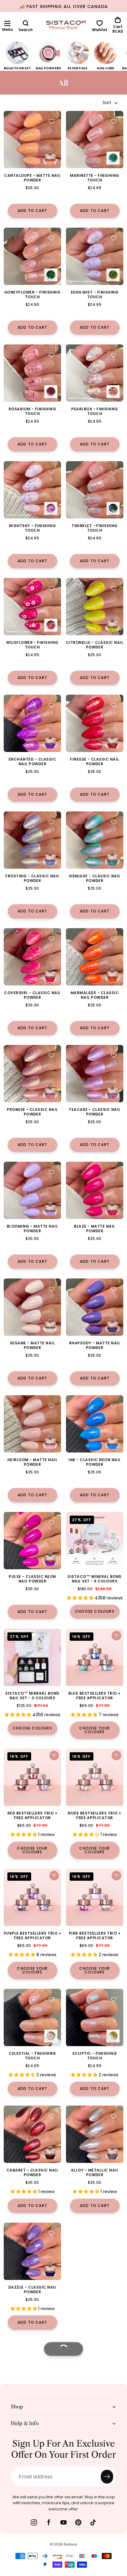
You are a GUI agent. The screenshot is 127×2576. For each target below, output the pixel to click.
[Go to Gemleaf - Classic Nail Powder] (95, 840)
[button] (7, 23)
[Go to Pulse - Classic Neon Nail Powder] (32, 1541)
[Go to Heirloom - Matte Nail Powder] (32, 1424)
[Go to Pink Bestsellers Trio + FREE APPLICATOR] (95, 1897)
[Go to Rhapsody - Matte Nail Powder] (95, 1307)
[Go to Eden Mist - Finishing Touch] (95, 256)
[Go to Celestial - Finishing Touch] (32, 2017)
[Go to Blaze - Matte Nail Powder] (95, 1190)
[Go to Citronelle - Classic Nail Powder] (95, 607)
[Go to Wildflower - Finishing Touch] (32, 607)
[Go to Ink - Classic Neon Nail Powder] (95, 1424)
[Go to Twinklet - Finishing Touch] (95, 490)
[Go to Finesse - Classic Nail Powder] (95, 723)
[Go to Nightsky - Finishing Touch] (32, 490)
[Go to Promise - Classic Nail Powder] (32, 1074)
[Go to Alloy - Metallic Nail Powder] (95, 2134)
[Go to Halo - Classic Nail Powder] (95, 2251)
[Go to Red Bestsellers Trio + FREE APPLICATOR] (32, 1777)
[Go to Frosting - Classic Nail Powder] (32, 840)
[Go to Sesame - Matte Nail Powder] (32, 1307)
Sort (107, 103)
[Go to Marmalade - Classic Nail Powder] (95, 957)
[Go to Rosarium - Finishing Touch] (32, 373)
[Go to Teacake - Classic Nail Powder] (95, 1074)
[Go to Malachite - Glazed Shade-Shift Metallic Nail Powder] (32, 2485)
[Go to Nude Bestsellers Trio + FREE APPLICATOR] (95, 1777)
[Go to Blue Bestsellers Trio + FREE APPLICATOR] (95, 1657)
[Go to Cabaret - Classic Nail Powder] (32, 2134)
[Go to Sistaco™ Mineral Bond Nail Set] (95, 1541)
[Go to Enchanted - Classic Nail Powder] (32, 723)
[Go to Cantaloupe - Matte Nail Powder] (32, 140)
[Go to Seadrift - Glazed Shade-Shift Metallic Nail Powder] (95, 2368)
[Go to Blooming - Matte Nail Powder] (32, 1190)
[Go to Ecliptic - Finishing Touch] (95, 2017)
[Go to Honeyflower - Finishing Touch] (32, 256)
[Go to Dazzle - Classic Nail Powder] (32, 2251)
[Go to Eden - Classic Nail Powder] (32, 2368)
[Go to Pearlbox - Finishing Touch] (95, 373)
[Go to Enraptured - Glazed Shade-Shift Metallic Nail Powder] (95, 2485)
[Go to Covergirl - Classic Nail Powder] (32, 957)
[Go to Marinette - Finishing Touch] (95, 140)
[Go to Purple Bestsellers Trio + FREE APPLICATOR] (32, 1897)
